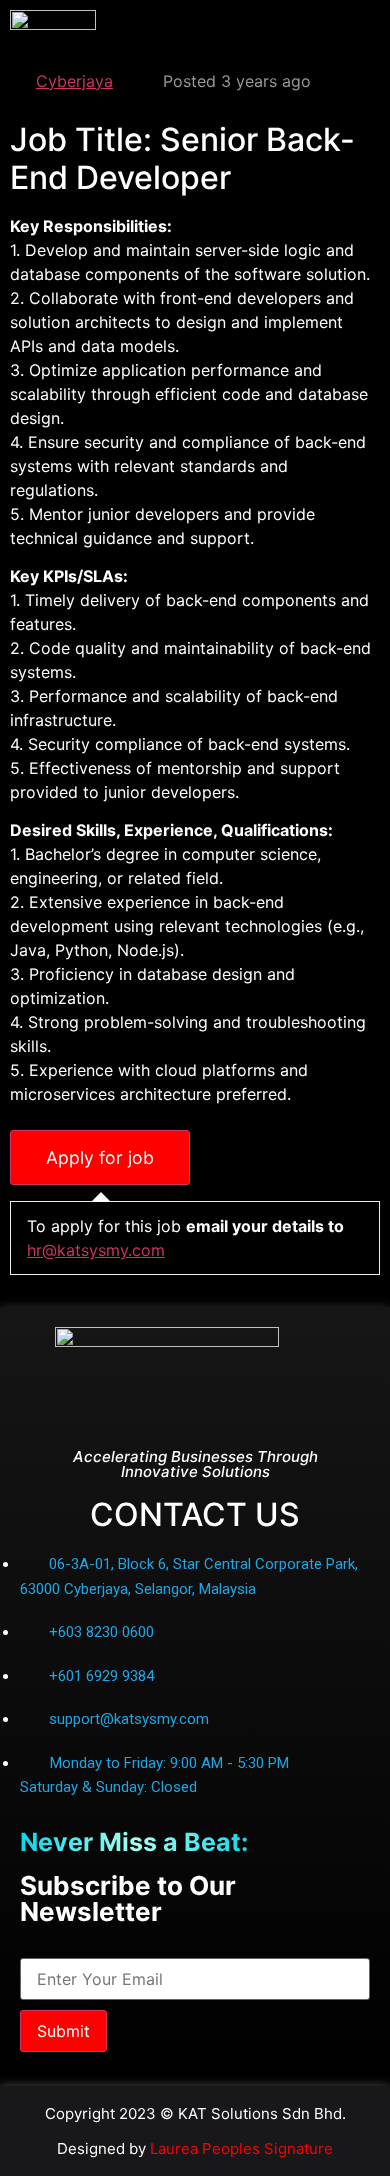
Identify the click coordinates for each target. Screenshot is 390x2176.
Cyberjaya (74, 81)
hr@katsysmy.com (96, 1250)
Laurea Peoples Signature (241, 2148)
